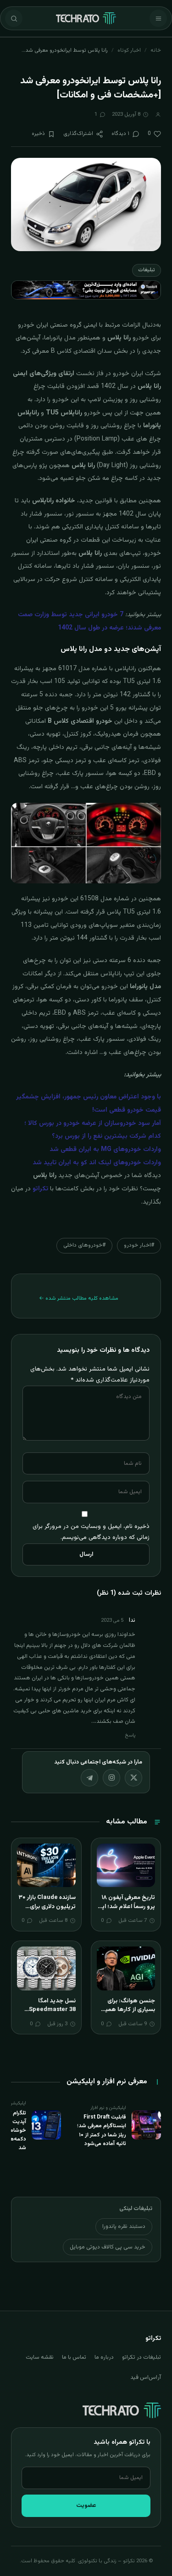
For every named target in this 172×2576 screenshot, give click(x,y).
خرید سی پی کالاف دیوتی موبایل (108, 2247)
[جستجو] (14, 18)
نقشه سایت (40, 2357)
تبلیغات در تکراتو (141, 2357)
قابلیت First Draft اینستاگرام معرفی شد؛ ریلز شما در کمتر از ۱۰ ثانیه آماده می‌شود (102, 2130)
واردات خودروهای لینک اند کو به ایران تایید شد (97, 1163)
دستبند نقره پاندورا (124, 2226)
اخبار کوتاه (129, 50)
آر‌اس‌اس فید (146, 2377)
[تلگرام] (89, 1778)
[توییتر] (133, 1778)
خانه (156, 50)
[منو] (158, 18)
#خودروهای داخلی (84, 1245)
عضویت (86, 2506)
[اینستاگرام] (111, 1778)
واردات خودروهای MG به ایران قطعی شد (105, 1150)
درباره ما (104, 2357)
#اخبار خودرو (139, 1245)
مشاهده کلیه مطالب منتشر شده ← (79, 1298)
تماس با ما (74, 2357)
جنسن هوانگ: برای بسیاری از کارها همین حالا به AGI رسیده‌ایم (128, 2010)
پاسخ (130, 1735)
